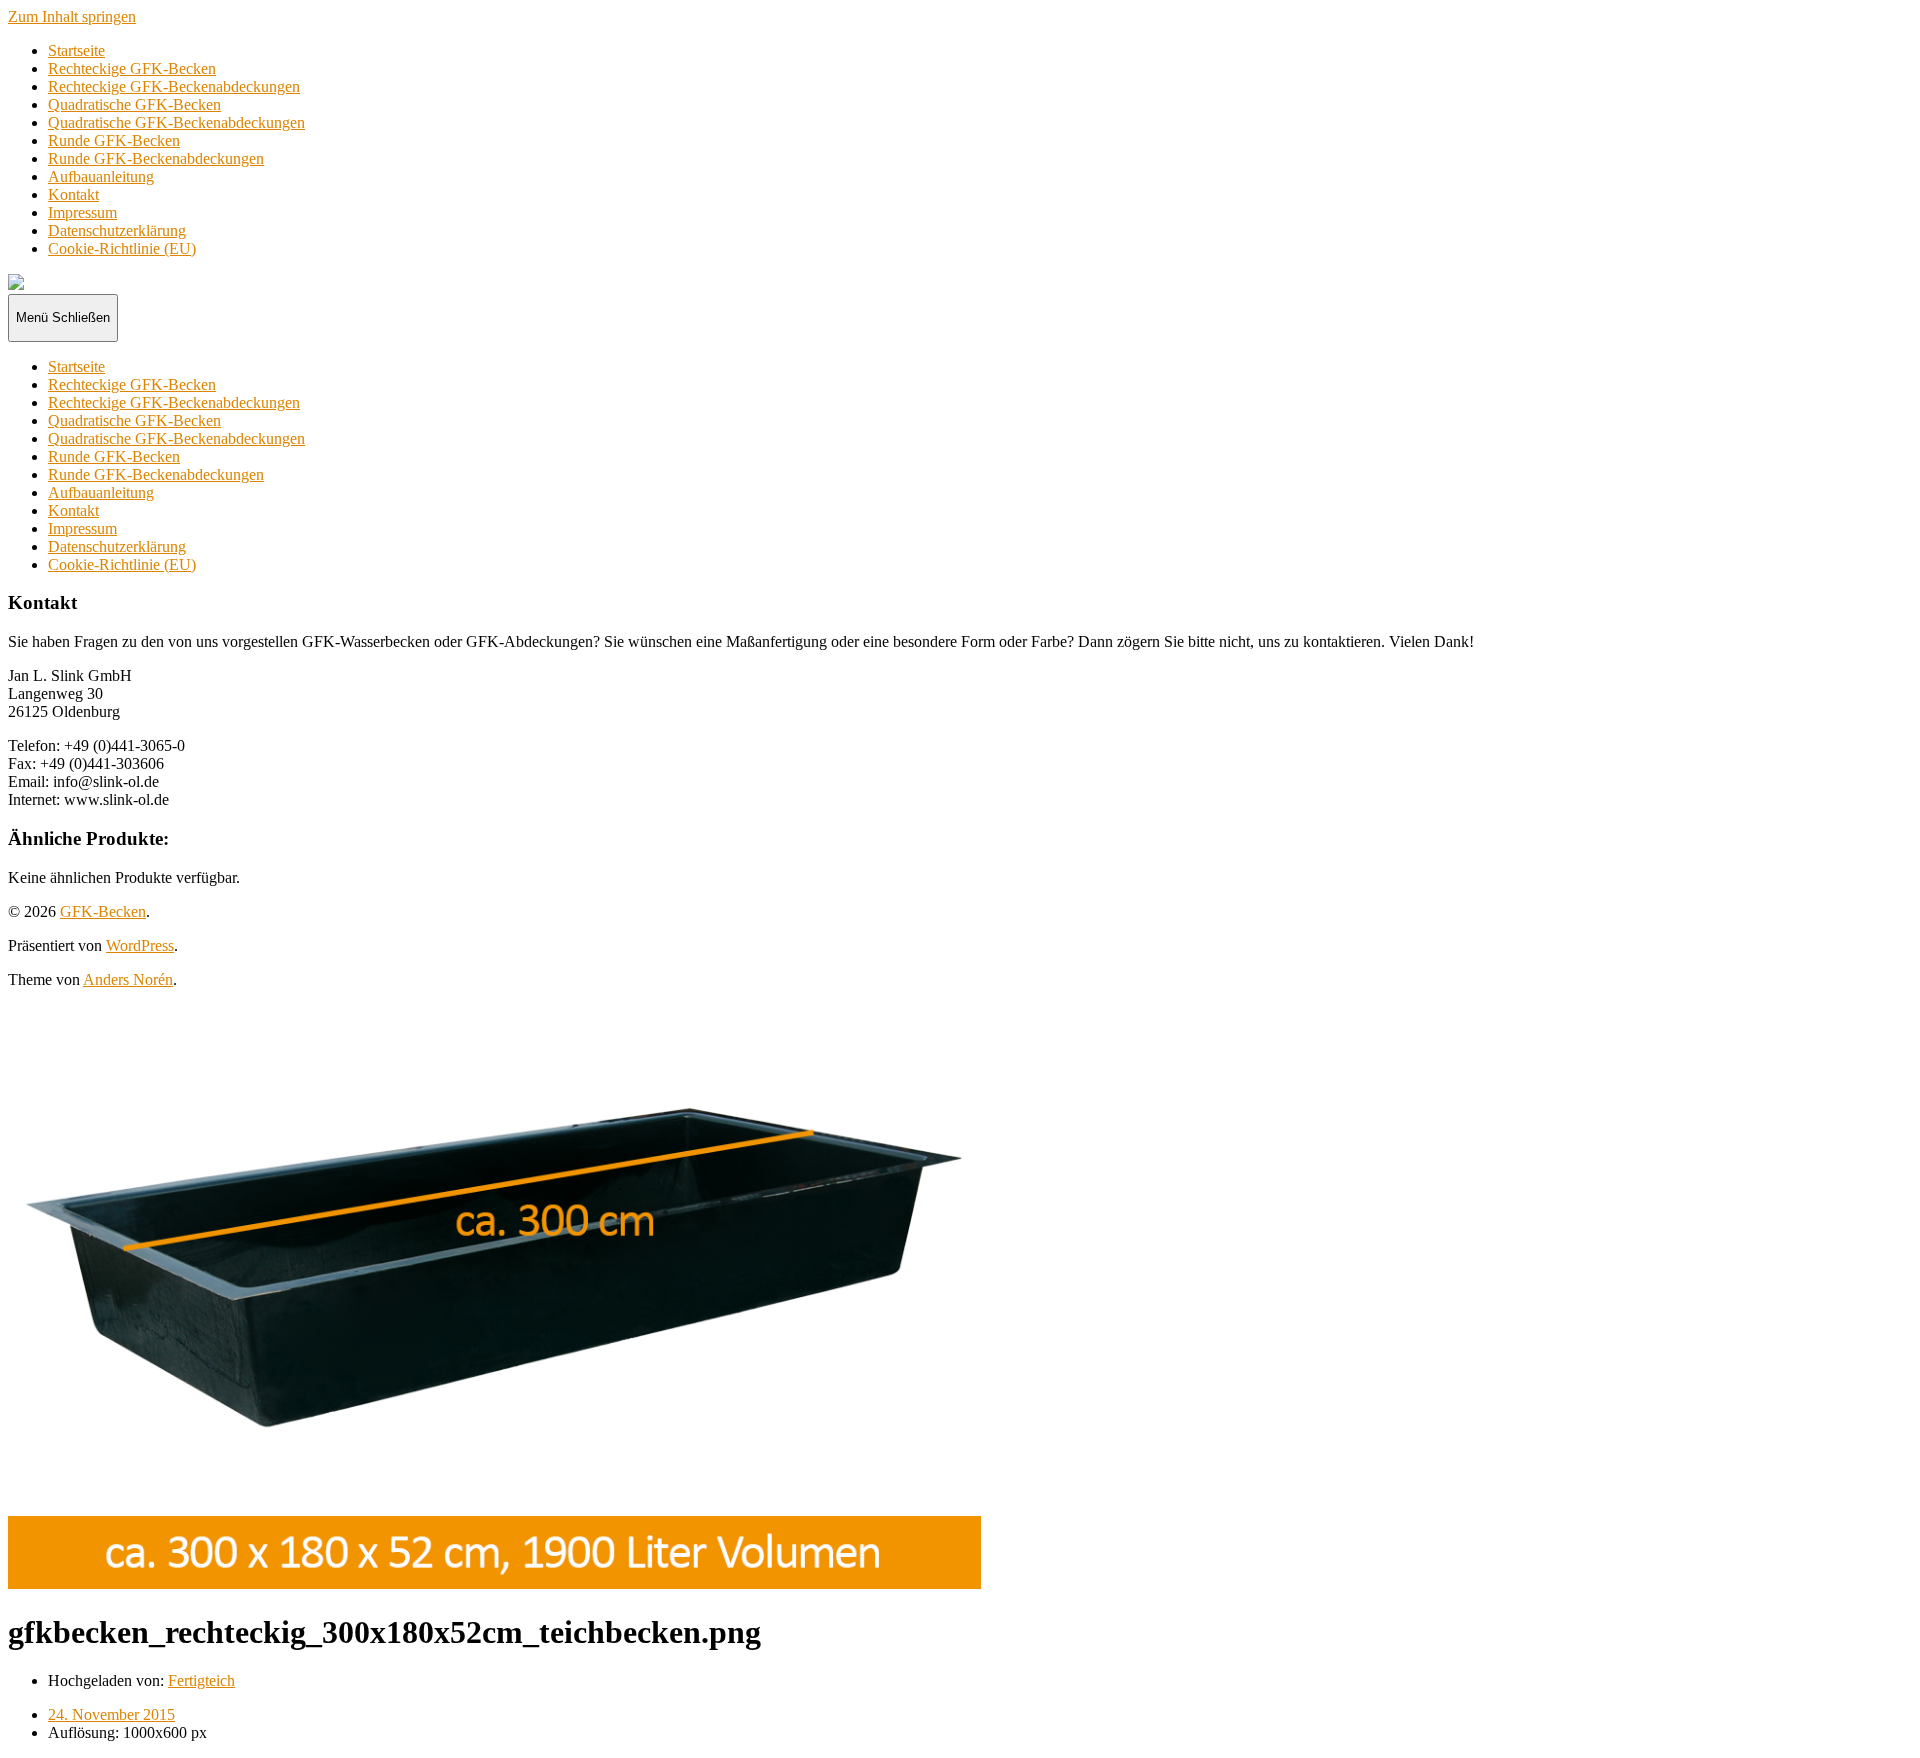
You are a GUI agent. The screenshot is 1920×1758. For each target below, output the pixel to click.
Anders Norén (128, 979)
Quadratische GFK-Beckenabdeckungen (176, 122)
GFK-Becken (103, 911)
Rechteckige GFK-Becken (132, 68)
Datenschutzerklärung (117, 230)
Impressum (82, 212)
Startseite (76, 50)
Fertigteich (201, 1680)
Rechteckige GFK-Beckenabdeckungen (174, 86)
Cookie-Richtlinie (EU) (122, 248)
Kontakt (73, 194)
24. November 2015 (111, 1714)
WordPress (140, 945)
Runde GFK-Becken (114, 140)
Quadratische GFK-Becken (134, 104)
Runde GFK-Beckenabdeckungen (156, 158)
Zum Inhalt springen (72, 16)
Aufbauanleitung (101, 176)
